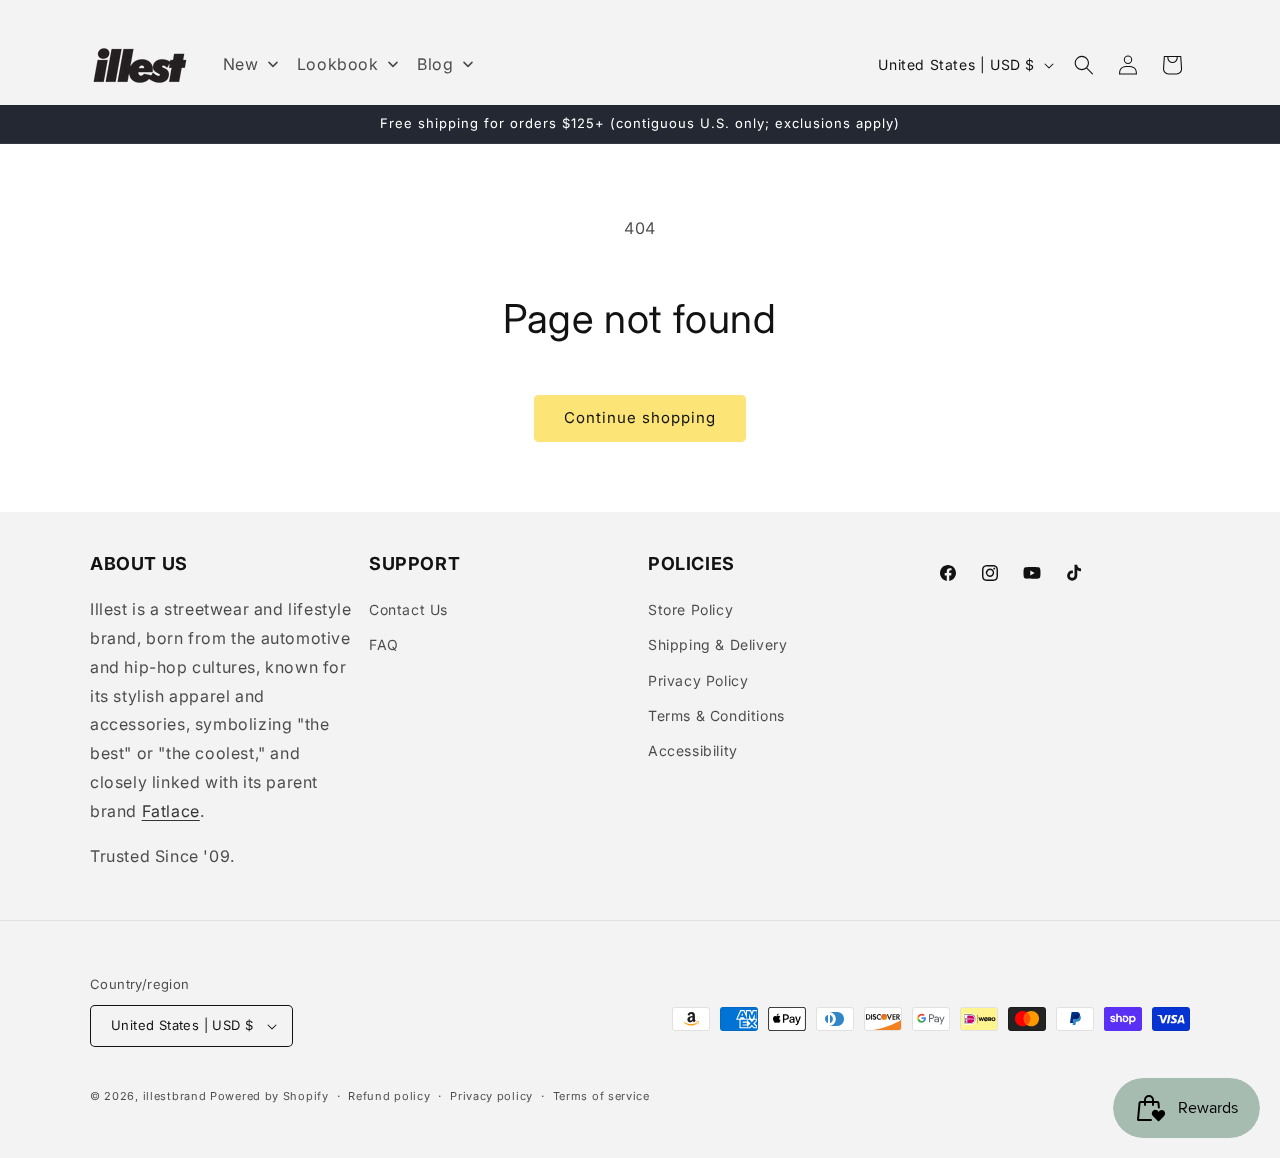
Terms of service (601, 1096)
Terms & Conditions (716, 715)
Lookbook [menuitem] (338, 64)
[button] (1084, 65)
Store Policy (690, 609)
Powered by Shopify (269, 1096)
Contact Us (408, 609)
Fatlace (171, 811)
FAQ (384, 644)
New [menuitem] (241, 64)
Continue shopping (640, 417)
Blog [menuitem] (435, 64)
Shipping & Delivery (717, 644)
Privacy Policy (698, 680)
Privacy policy (491, 1096)
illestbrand (175, 1096)
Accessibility (693, 750)
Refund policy (389, 1096)
